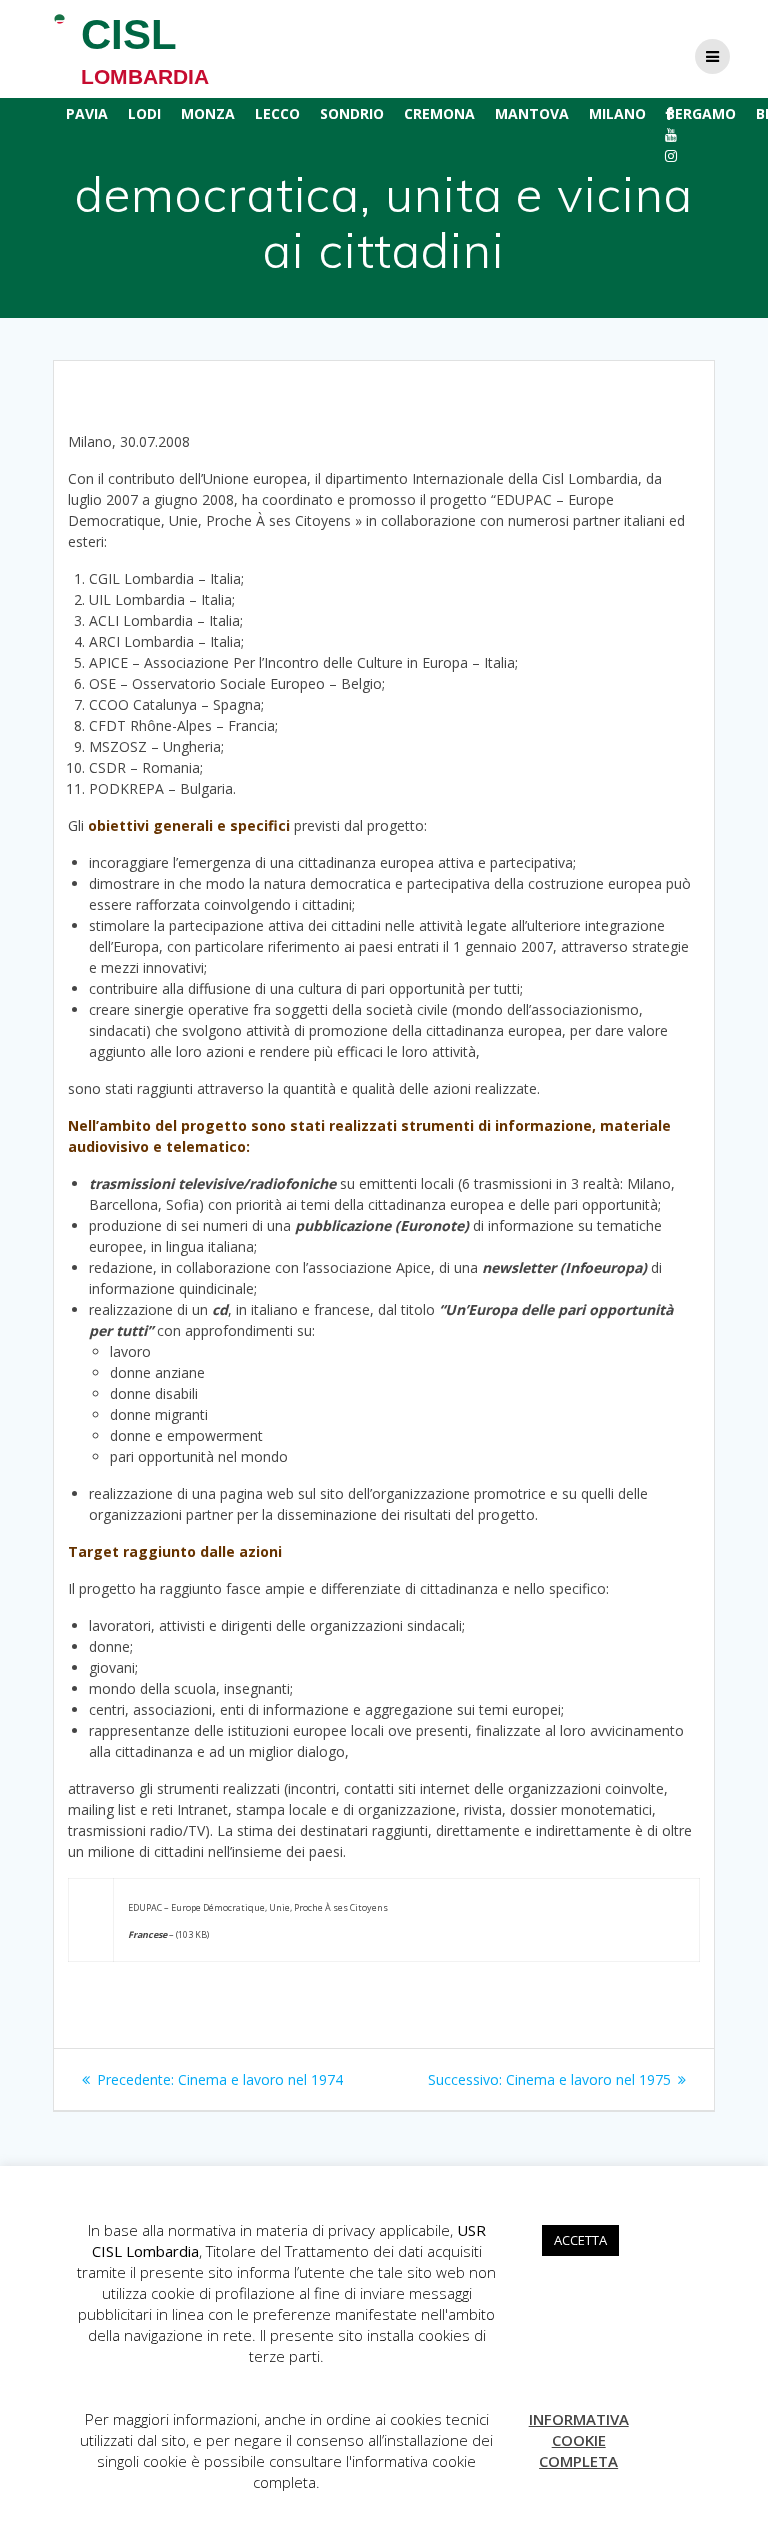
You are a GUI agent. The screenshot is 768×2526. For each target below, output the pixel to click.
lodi (144, 113)
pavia (87, 113)
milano (617, 113)
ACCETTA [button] (580, 2240)
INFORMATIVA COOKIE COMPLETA (579, 2440)
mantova (532, 113)
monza (208, 113)
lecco (277, 113)
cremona (439, 113)
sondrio (352, 113)
